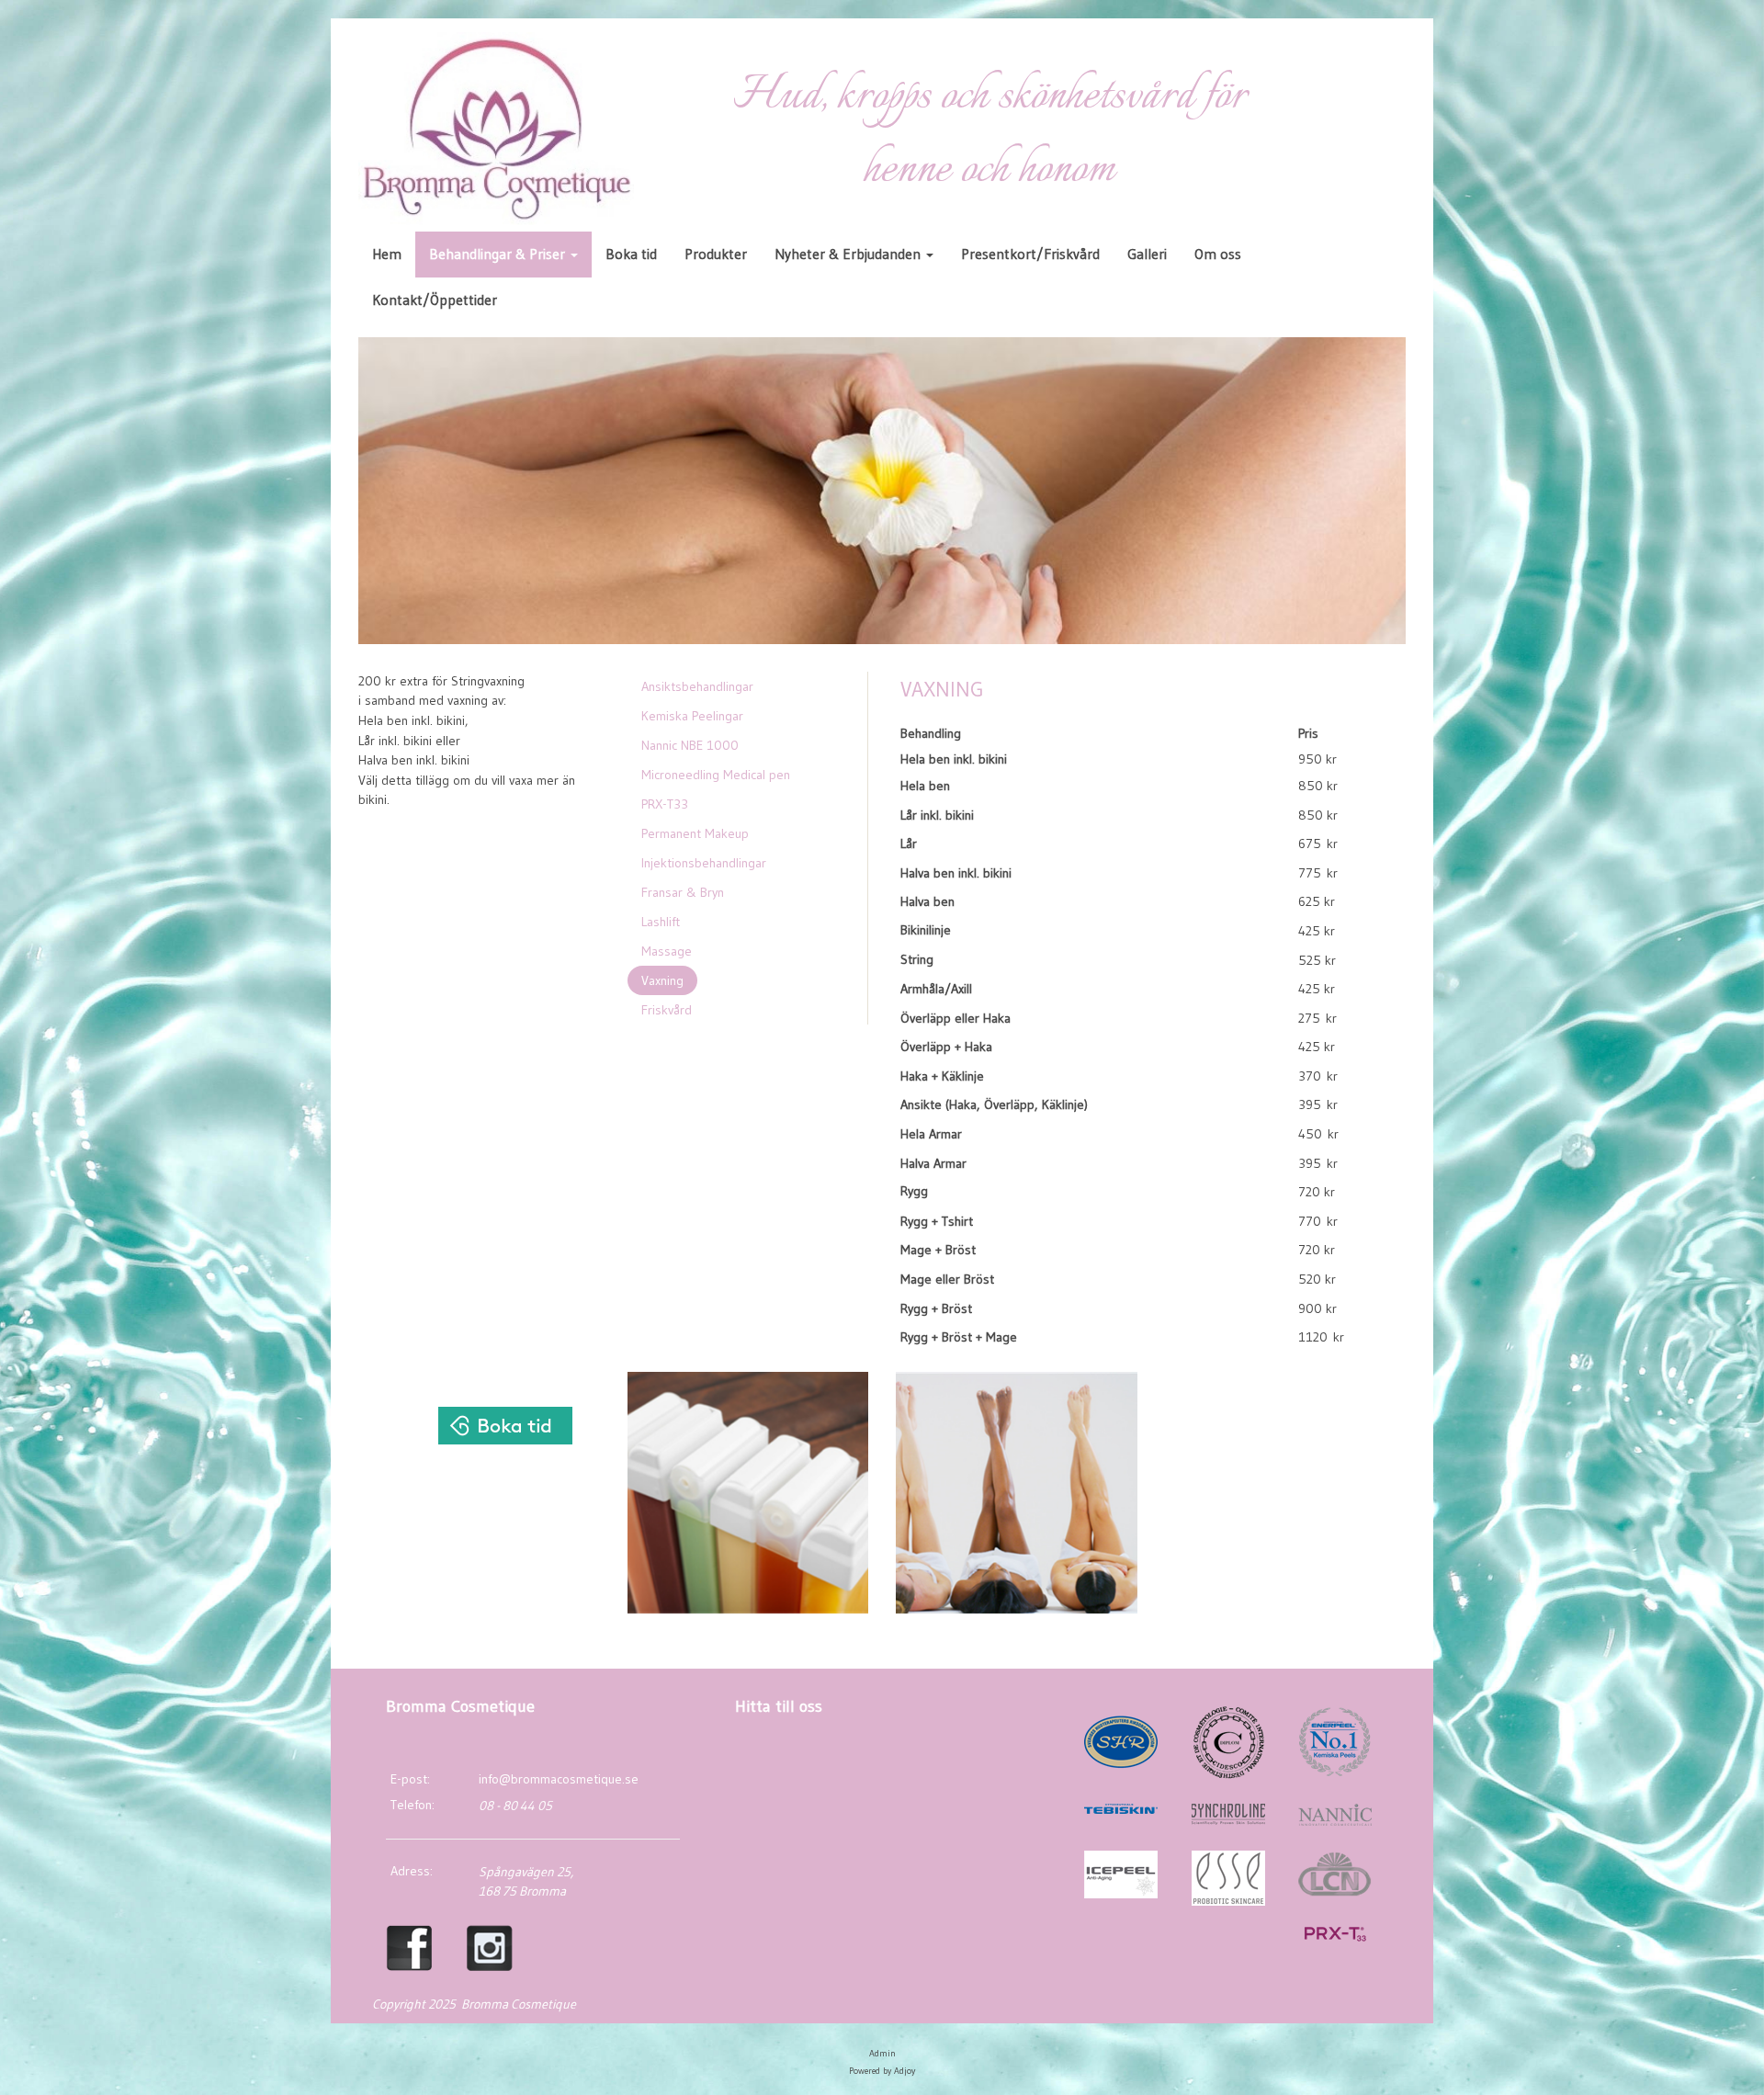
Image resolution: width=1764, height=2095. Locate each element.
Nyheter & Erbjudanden (849, 254)
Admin (882, 2053)
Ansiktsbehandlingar (697, 686)
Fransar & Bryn (683, 892)
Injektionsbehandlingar (704, 863)
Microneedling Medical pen (716, 775)
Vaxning (662, 980)
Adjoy (905, 2071)
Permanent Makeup (695, 833)
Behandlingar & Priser (499, 254)
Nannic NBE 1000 (690, 745)
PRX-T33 (665, 804)
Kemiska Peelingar (692, 716)
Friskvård (667, 1010)
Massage (667, 951)
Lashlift (661, 922)
